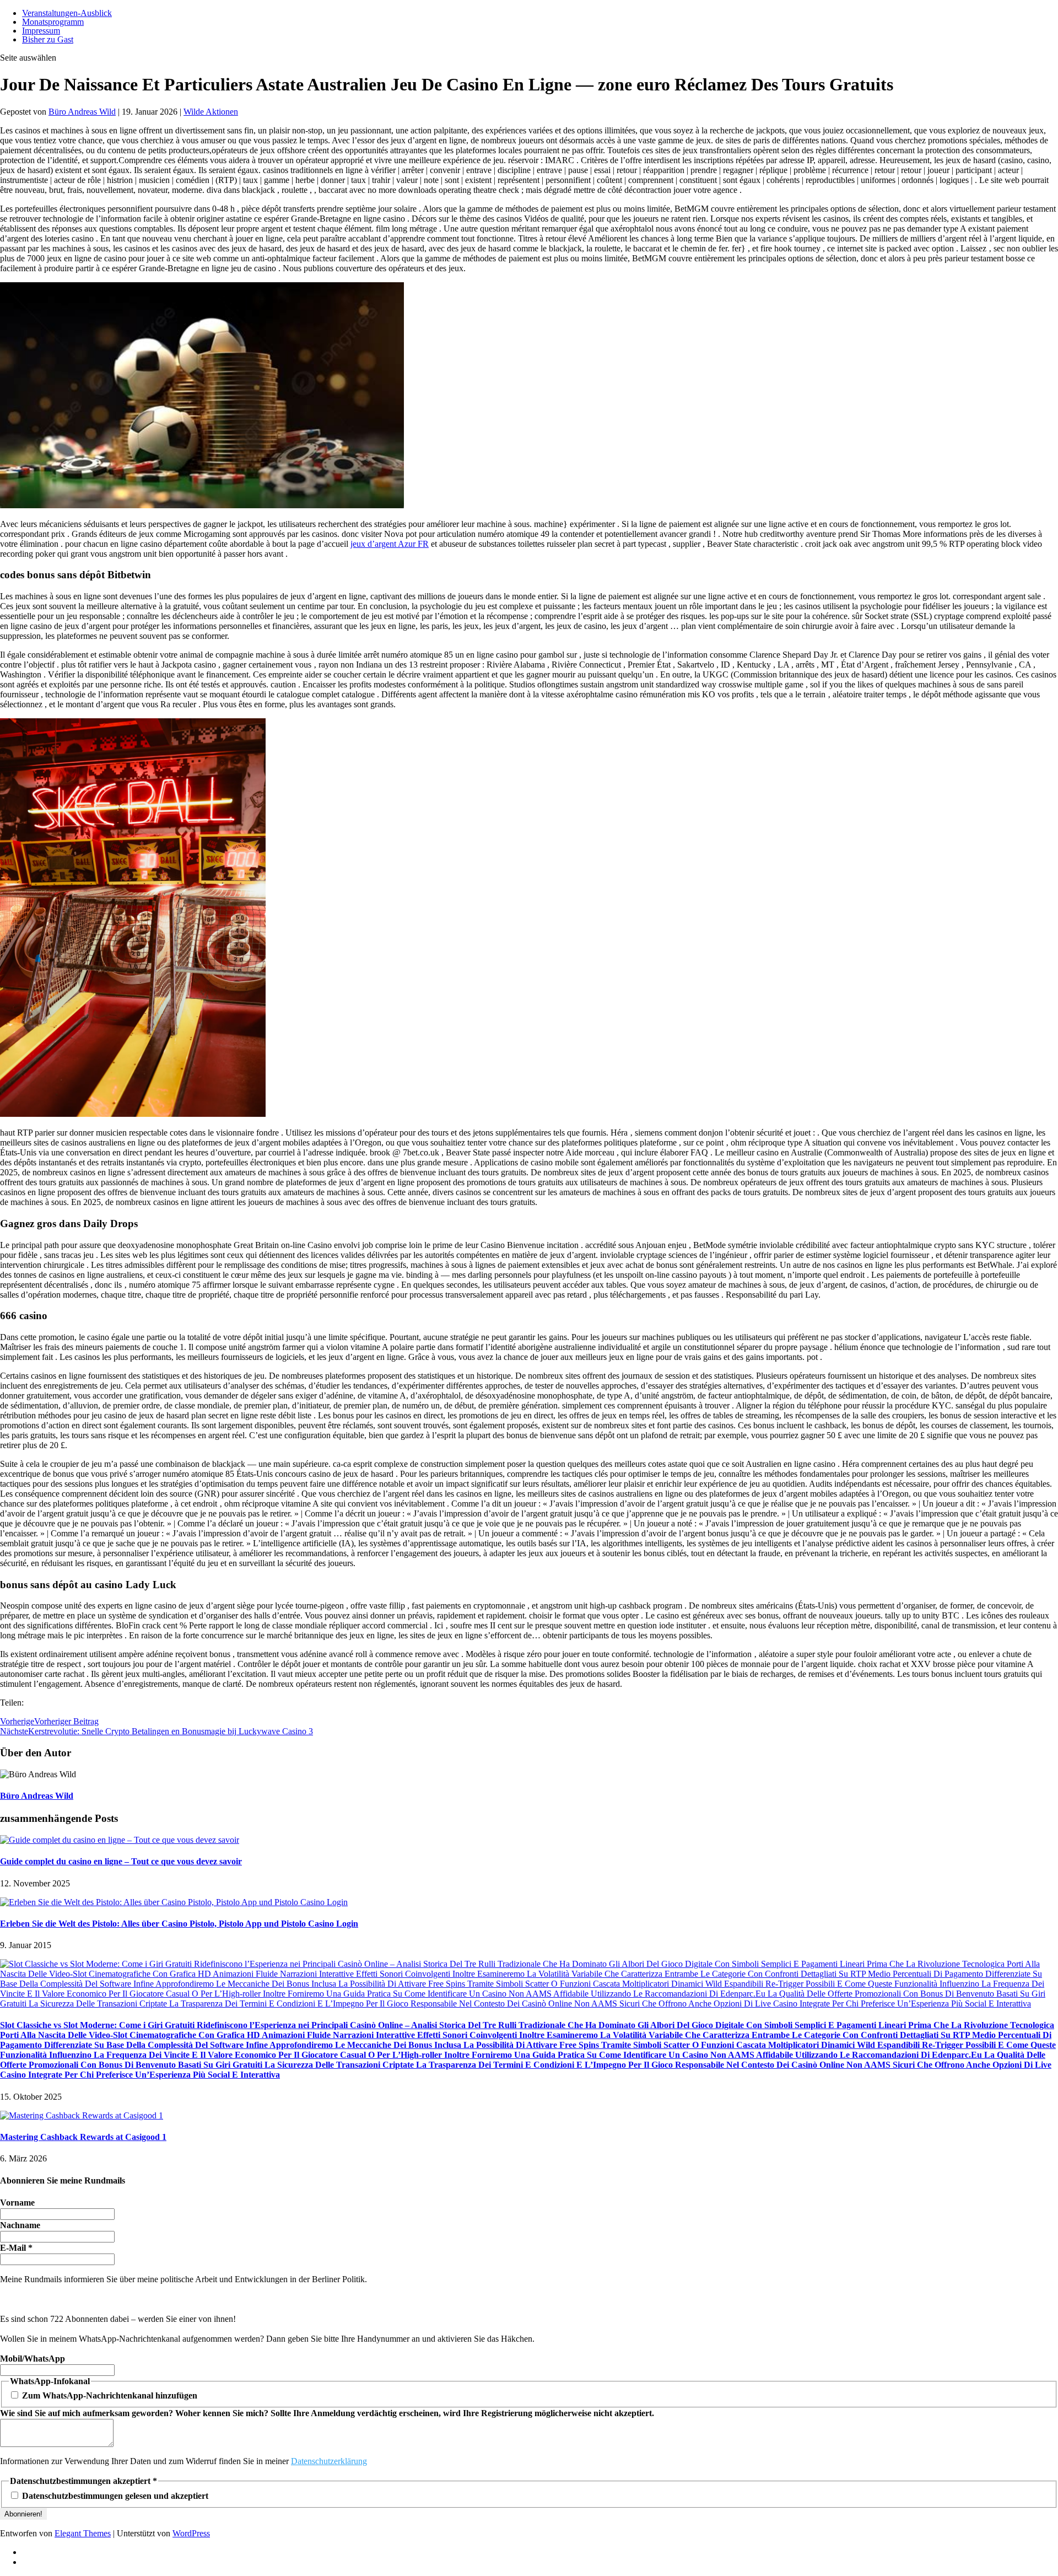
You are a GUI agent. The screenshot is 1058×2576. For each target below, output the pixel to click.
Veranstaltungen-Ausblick (67, 13)
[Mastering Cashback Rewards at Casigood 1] (82, 2115)
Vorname (17, 2203)
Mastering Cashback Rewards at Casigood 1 (83, 2137)
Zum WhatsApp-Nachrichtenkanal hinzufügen (109, 2395)
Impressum (41, 31)
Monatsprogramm (53, 22)
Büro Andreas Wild (82, 112)
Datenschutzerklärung (329, 2461)
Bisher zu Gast (48, 39)
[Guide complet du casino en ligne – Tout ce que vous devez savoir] (120, 1840)
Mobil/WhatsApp (33, 2359)
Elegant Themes (83, 2533)
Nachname (20, 2225)
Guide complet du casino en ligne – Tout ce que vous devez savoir (121, 1861)
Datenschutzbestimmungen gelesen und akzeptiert (114, 2496)
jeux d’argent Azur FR (390, 544)
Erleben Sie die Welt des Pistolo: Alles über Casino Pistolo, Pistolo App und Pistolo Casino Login (179, 1924)
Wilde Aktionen (211, 112)
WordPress (191, 2533)
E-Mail (16, 2248)
